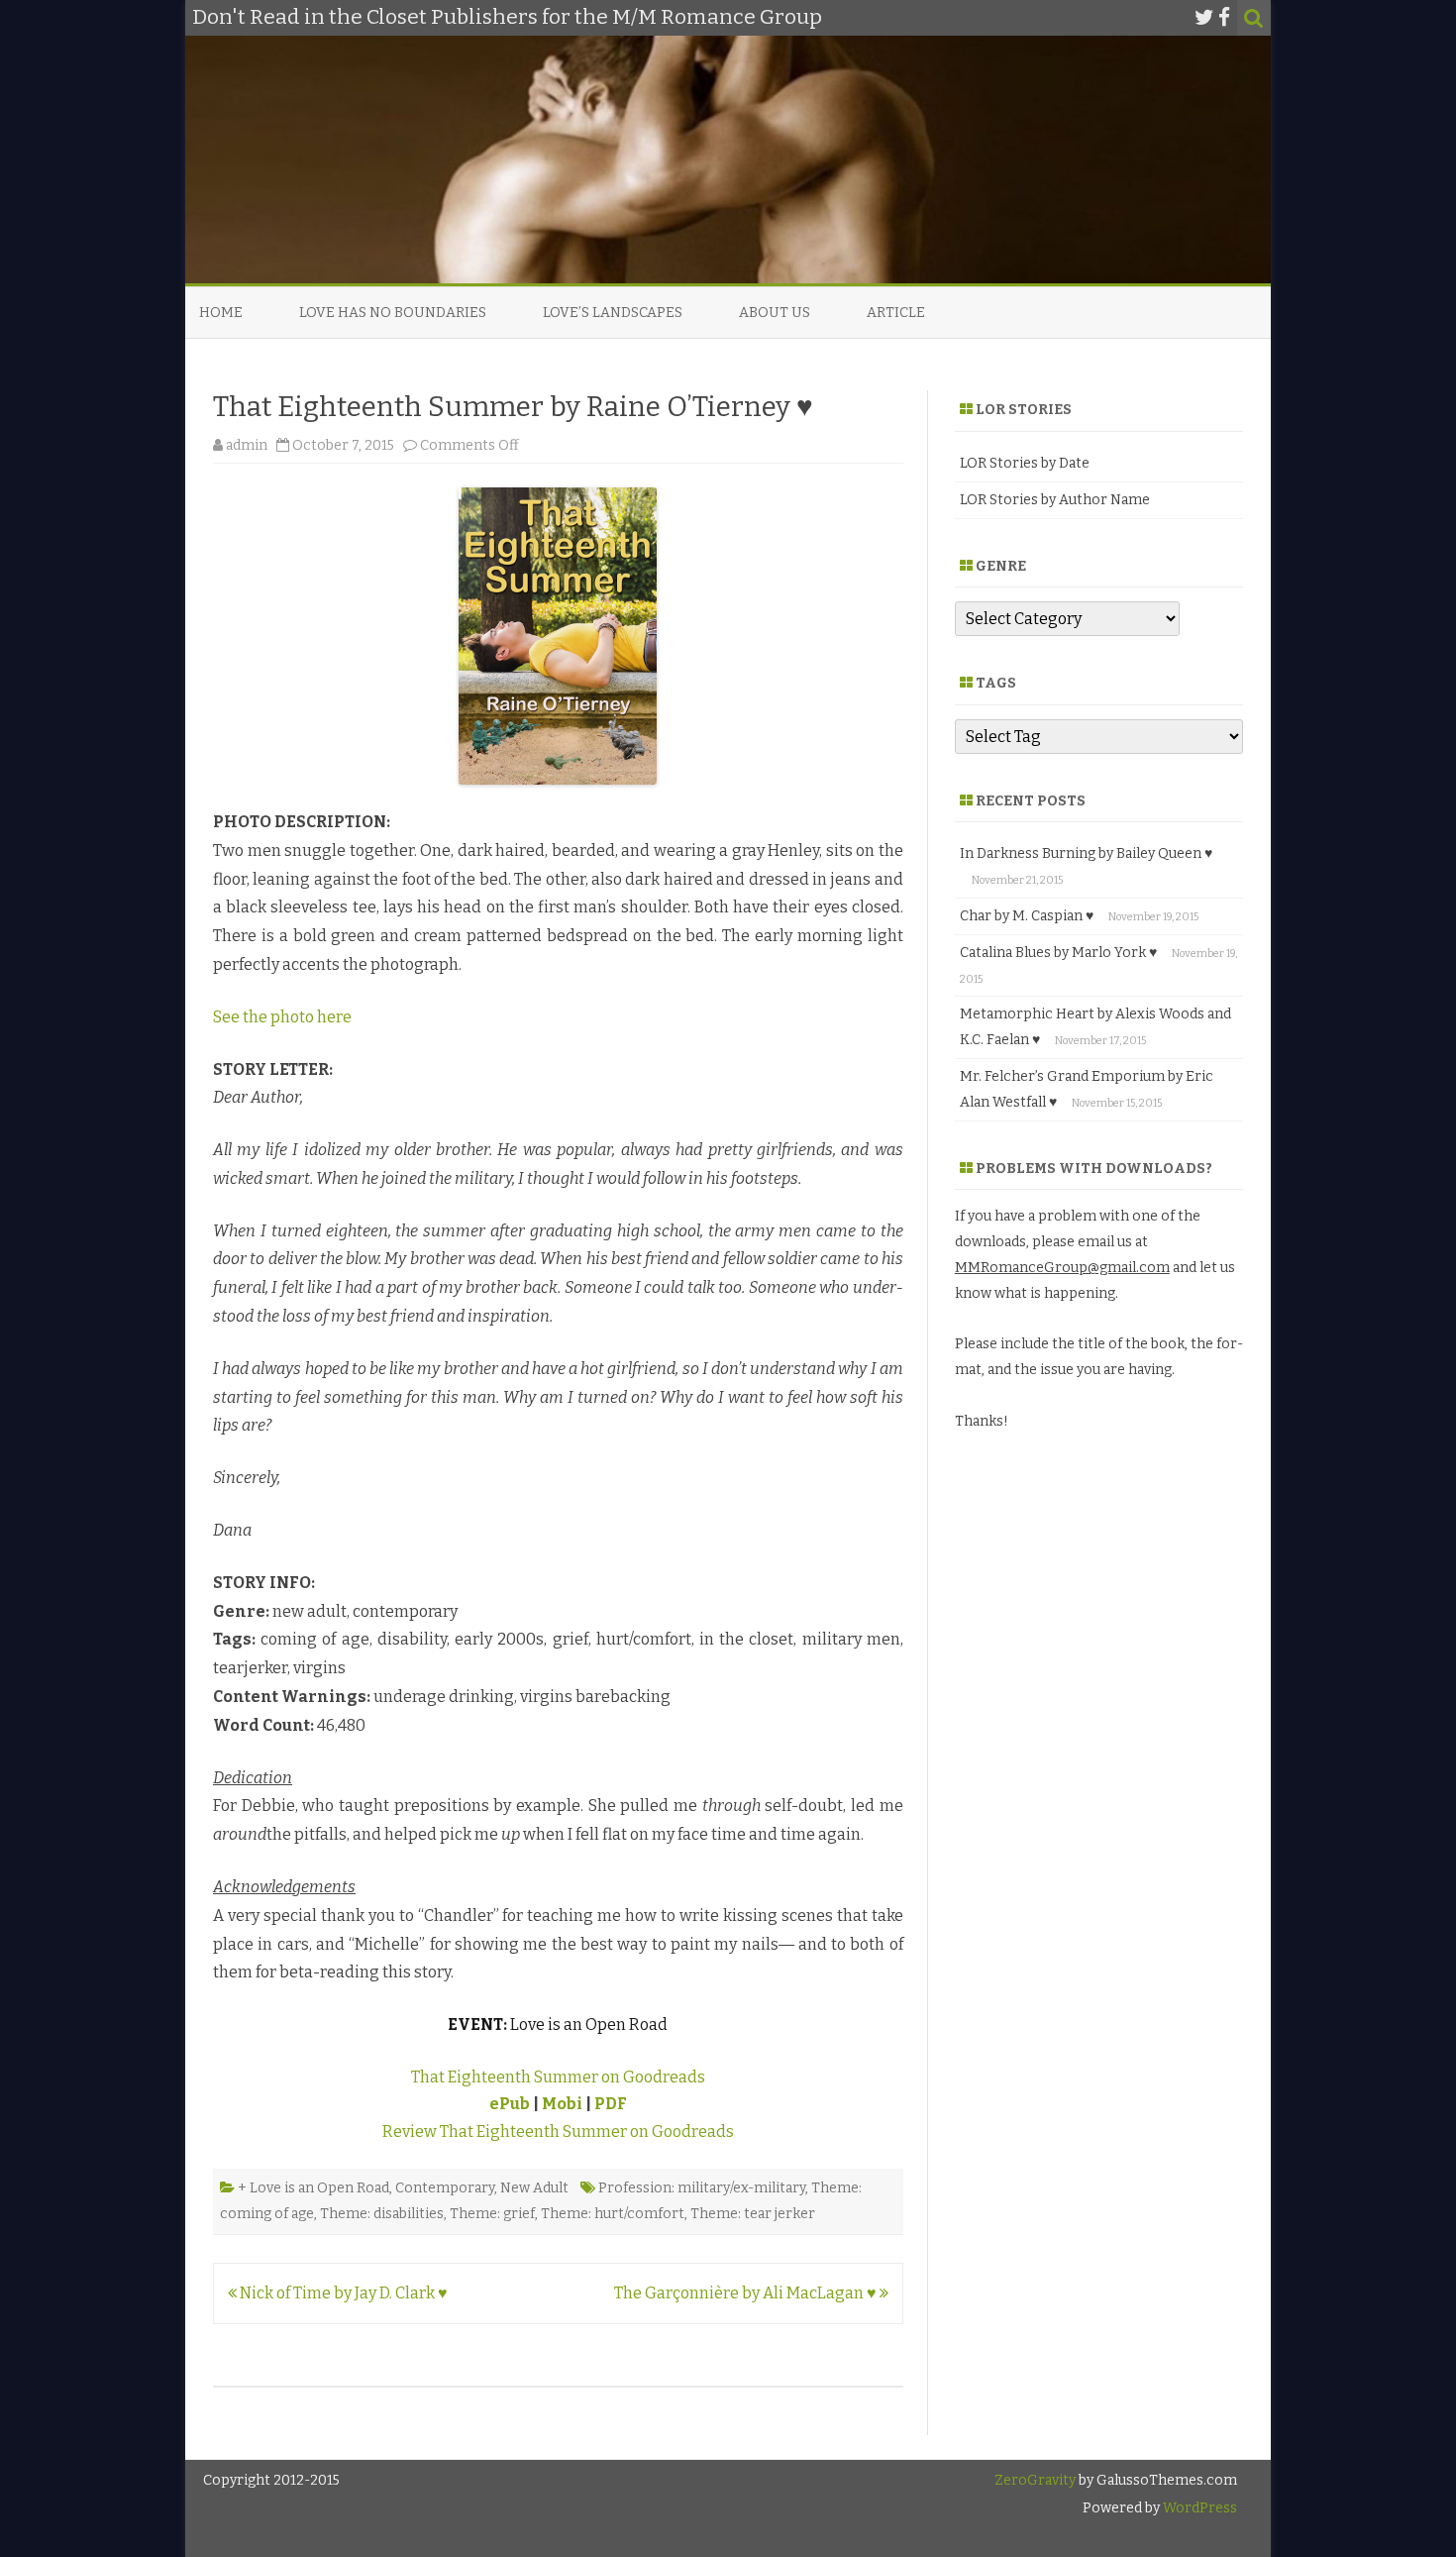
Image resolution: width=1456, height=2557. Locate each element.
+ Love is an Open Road (313, 2188)
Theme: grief (492, 2214)
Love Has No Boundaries (393, 313)
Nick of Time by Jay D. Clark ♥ (342, 2293)
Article (896, 313)
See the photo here (282, 1017)
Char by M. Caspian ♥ (1027, 916)
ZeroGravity (1035, 2480)
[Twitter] (1204, 18)
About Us (775, 313)
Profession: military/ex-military (702, 2188)
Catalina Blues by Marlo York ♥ (1058, 953)
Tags (996, 683)
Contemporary (445, 2188)
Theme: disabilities (382, 2214)
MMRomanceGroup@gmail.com (1062, 1268)
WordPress (1198, 2508)
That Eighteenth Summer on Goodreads (558, 2077)
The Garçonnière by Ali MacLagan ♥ (747, 2293)
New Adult (534, 2188)
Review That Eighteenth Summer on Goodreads (558, 2131)
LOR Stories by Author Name (1055, 500)
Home (221, 313)
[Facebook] (1224, 18)
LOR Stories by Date (1025, 463)
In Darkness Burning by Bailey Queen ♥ (1086, 853)
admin (247, 445)
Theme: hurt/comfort (613, 2214)
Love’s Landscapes (613, 313)
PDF (611, 2104)
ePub (510, 2104)
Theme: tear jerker (753, 2214)
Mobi (562, 2104)
